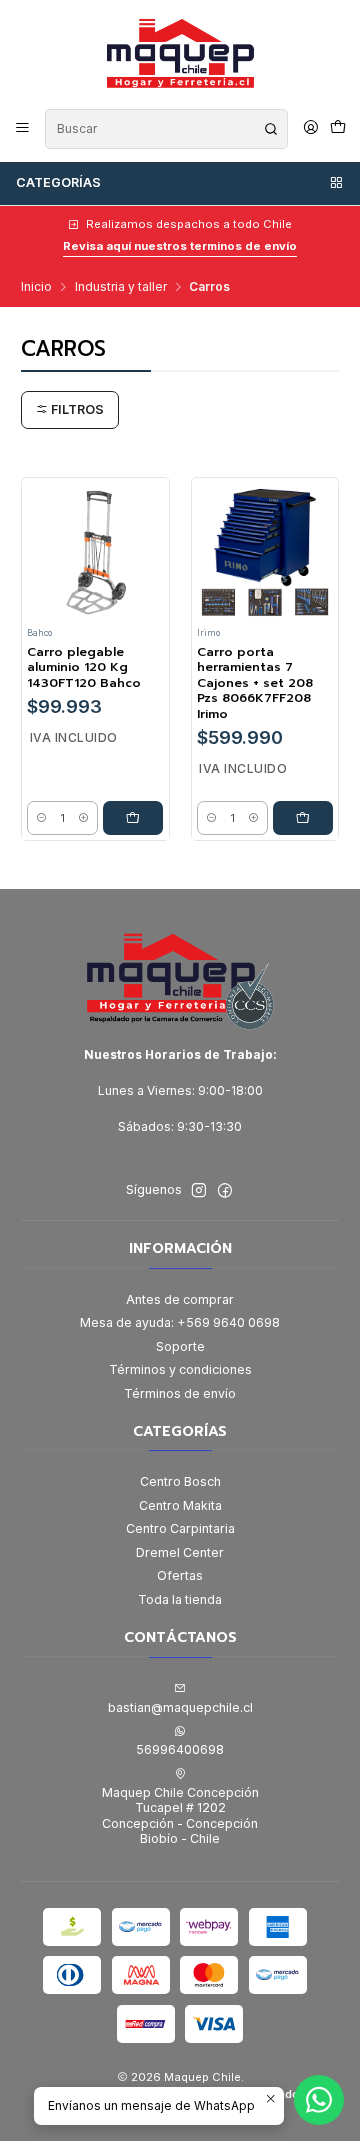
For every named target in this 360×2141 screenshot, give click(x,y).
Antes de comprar (180, 1299)
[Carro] (337, 128)
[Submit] (271, 129)
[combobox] (166, 129)
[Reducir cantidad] (41, 818)
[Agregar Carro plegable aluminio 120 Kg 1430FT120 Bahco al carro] (133, 818)
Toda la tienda (180, 1599)
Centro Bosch (180, 1481)
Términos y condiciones (180, 1369)
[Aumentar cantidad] (83, 818)
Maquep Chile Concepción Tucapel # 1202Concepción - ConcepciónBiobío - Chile (180, 1815)
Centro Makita (180, 1505)
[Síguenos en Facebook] (225, 1191)
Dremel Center (180, 1552)
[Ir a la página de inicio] (180, 53)
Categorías (58, 182)
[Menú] (23, 128)
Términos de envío (180, 1393)
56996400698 (180, 1749)
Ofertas (180, 1575)
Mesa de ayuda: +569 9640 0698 (180, 1322)
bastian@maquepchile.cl (180, 1707)
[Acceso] (310, 128)
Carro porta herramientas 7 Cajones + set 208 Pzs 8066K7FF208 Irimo (255, 683)
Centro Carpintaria (180, 1528)
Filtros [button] (76, 409)
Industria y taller (121, 287)
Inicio (36, 287)
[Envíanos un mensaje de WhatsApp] (319, 2100)
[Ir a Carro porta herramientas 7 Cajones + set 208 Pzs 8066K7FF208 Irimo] (265, 551)
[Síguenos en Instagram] (199, 1191)
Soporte (180, 1346)
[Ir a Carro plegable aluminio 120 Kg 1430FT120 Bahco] (95, 551)
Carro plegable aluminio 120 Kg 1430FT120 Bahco (84, 668)
